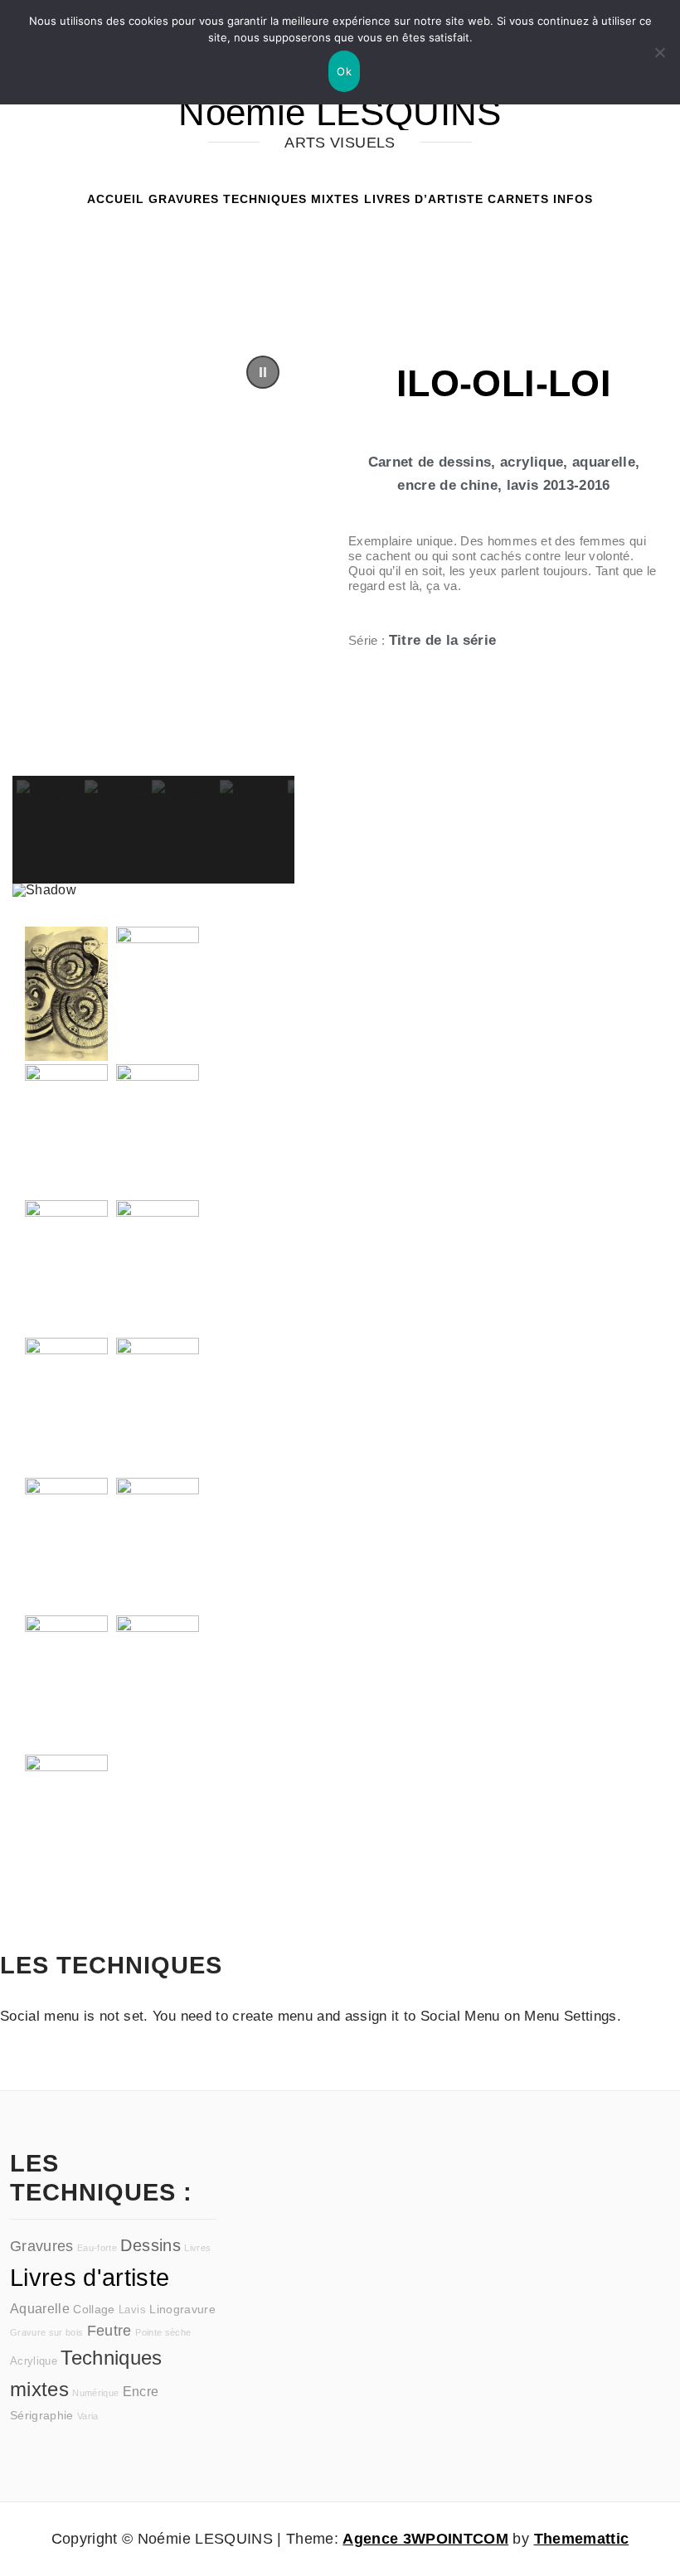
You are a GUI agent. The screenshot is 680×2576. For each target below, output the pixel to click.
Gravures (184, 199)
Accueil (116, 199)
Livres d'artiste (90, 2277)
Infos (573, 199)
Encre (141, 2391)
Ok (344, 71)
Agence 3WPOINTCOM (425, 2539)
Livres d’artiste (424, 199)
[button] (263, 372)
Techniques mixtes (291, 199)
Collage (94, 2309)
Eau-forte (97, 2248)
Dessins (150, 2245)
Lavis (132, 2310)
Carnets (518, 199)
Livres (197, 2248)
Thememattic (582, 2539)
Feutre (109, 2331)
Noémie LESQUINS (340, 112)
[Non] (659, 52)
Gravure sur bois (46, 2332)
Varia (88, 2416)
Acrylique (34, 2361)
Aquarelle (40, 2308)
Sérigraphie (42, 2415)
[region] (153, 619)
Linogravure (182, 2309)
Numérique (95, 2393)
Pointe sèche (163, 2332)
